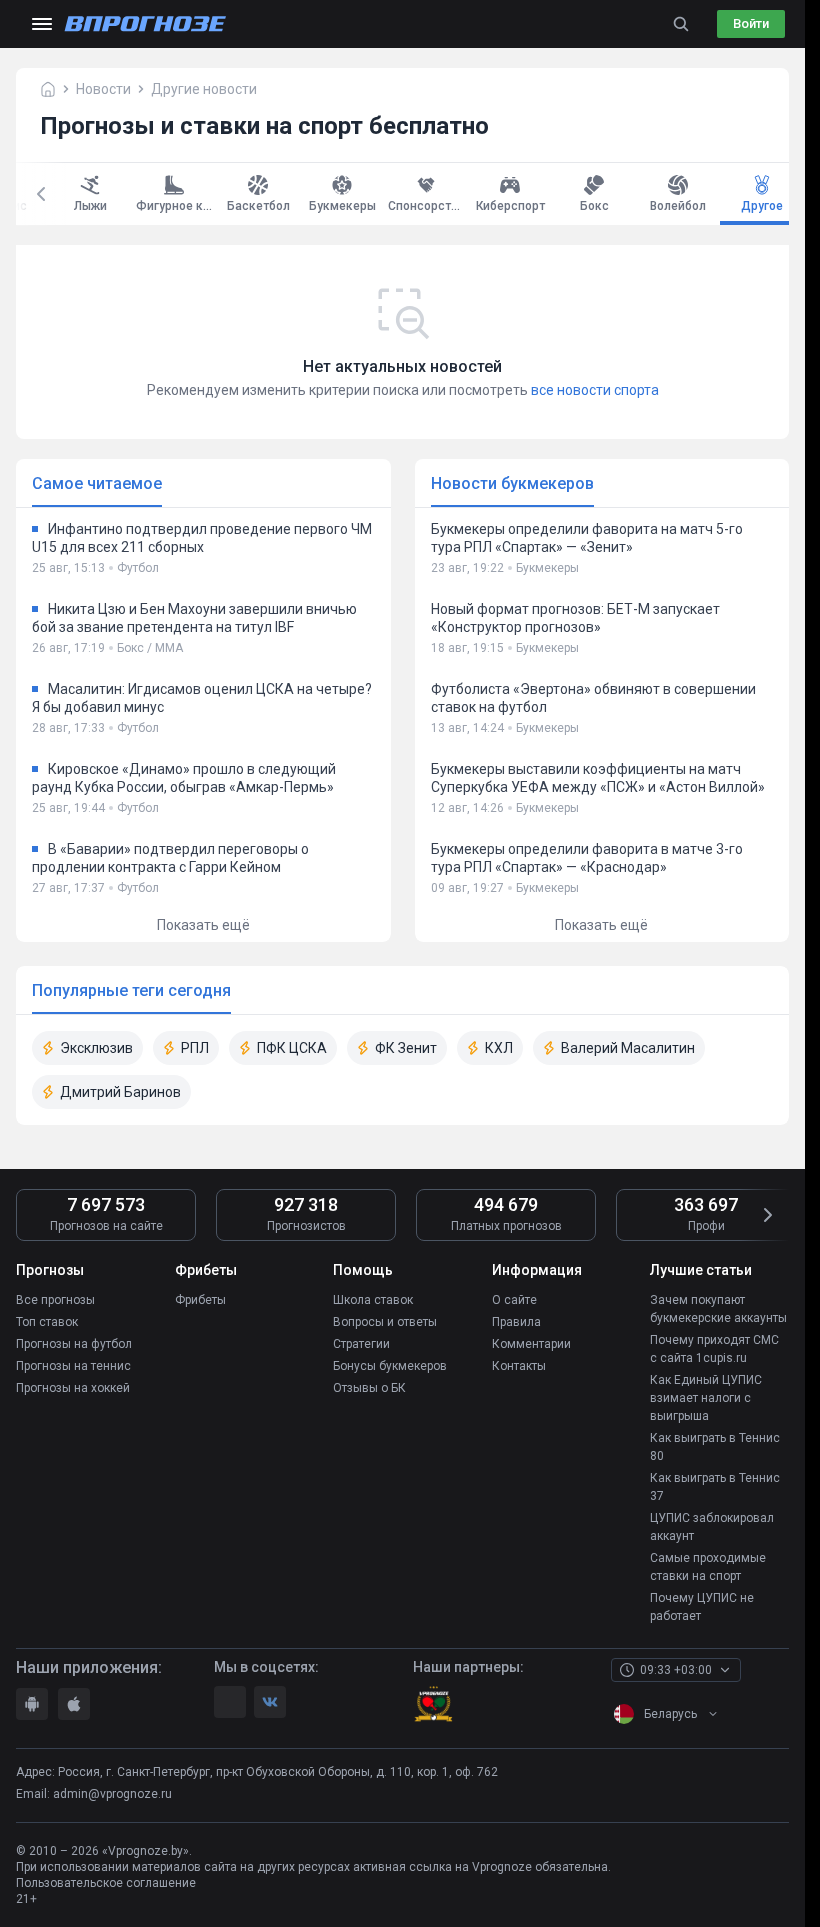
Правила (516, 1322)
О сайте (514, 1300)
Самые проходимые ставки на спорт (708, 1567)
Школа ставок (373, 1300)
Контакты (519, 1366)
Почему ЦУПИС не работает (702, 1607)
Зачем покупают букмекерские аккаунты (718, 1309)
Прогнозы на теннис (73, 1366)
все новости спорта (595, 390)
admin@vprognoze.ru (112, 1794)
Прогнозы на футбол (74, 1344)
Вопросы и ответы (385, 1322)
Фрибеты (200, 1300)
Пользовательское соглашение (106, 1883)
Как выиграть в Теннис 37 (715, 1487)
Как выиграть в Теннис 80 (715, 1447)
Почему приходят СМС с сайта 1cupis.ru (714, 1349)
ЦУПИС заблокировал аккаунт (712, 1527)
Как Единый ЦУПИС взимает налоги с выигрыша (706, 1398)
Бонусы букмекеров (390, 1366)
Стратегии (361, 1344)
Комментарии (531, 1344)
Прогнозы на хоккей (73, 1388)
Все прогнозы (55, 1300)
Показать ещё (203, 925)
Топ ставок (47, 1322)
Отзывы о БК (369, 1388)
